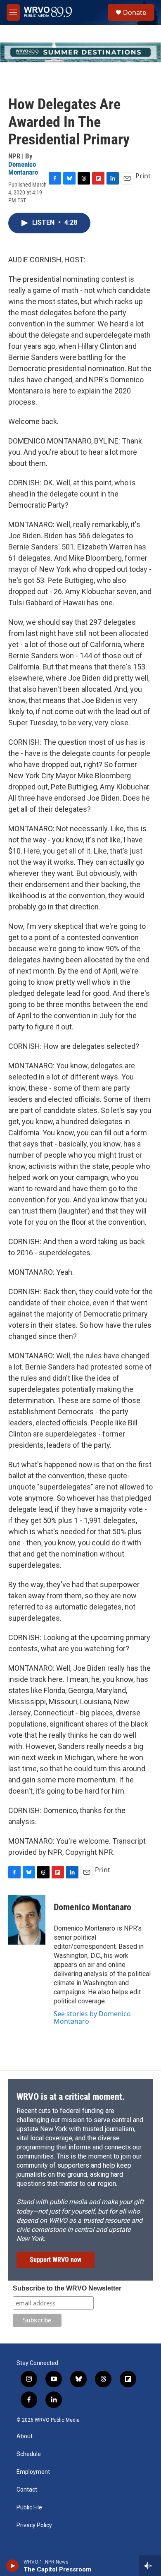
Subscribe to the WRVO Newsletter (67, 2288)
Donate (135, 12)
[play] (13, 2566)
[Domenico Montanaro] (27, 1920)
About (25, 2436)
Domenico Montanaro (23, 168)
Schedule (29, 2454)
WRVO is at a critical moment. (71, 2097)
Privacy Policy (34, 2525)
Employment (33, 2472)
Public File (29, 2508)
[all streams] (150, 2566)
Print (143, 176)
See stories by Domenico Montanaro (92, 2017)
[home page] (48, 12)
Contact (27, 2490)
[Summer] (80, 52)
